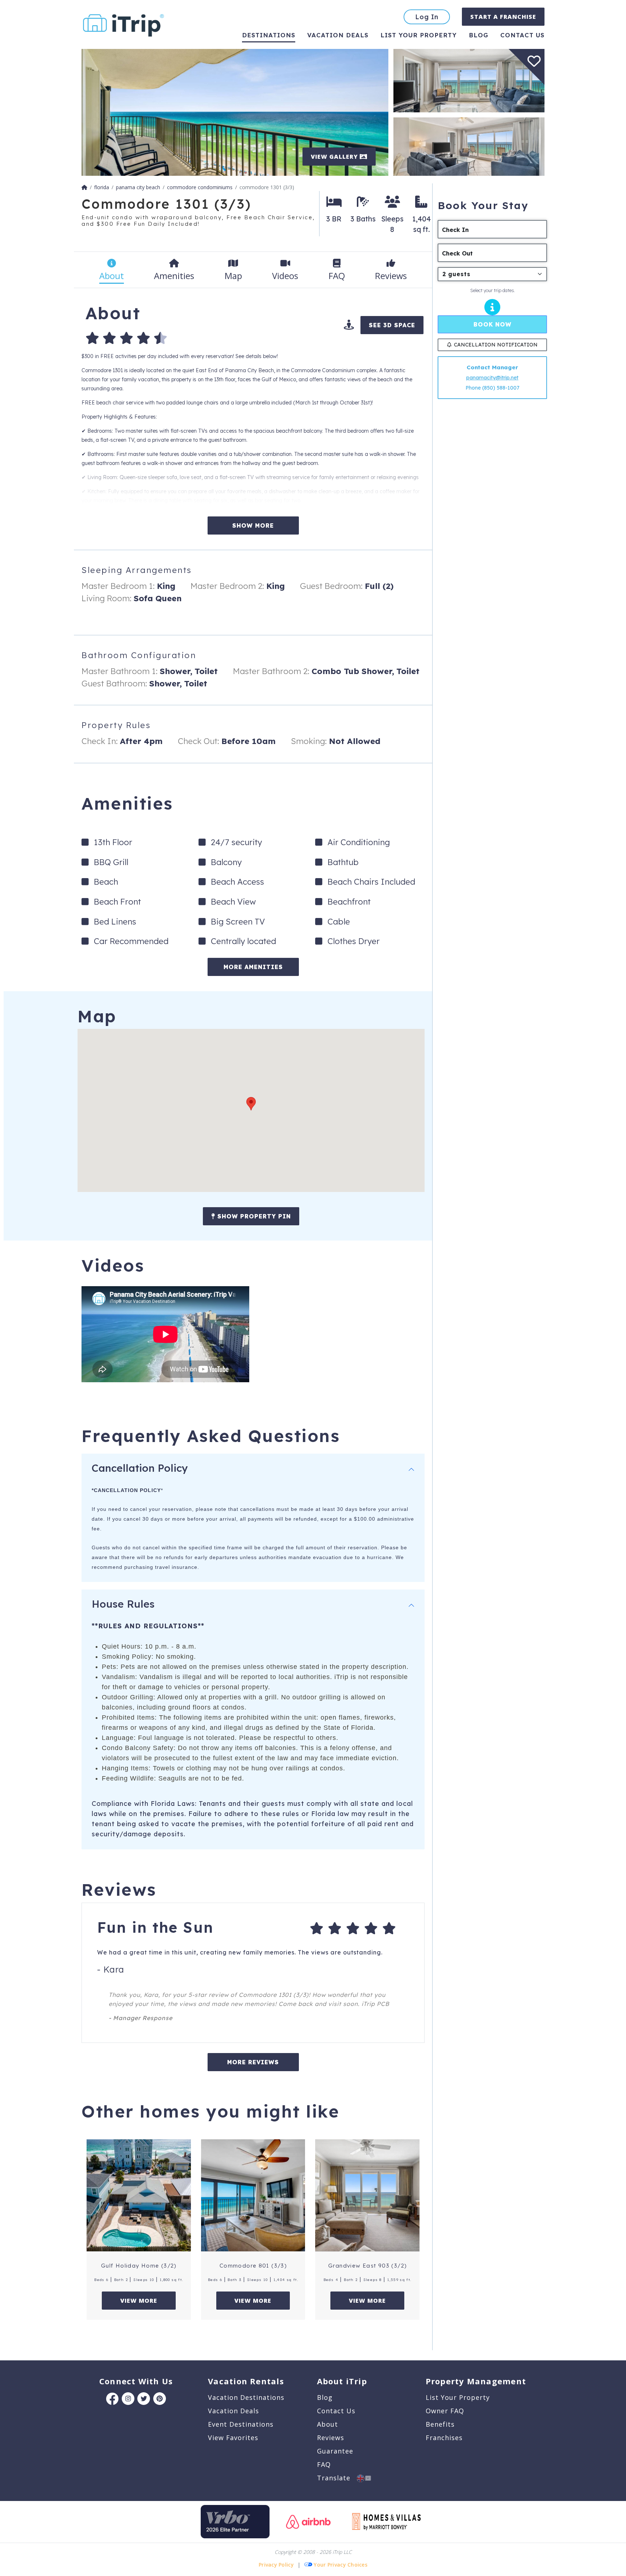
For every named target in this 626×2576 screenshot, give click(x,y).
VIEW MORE (139, 2301)
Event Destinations (241, 2424)
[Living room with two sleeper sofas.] (469, 146)
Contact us (522, 35)
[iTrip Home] (84, 187)
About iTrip (342, 2381)
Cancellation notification (496, 345)
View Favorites (233, 2438)
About (327, 2424)
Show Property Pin (253, 1216)
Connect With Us (136, 2381)
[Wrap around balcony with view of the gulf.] (235, 112)
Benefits (440, 2424)
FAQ (324, 2464)
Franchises (444, 2438)
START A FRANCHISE (503, 17)
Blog (479, 35)
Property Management (476, 2381)
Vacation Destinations (246, 2397)
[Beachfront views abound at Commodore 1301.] (469, 80)
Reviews (331, 2438)
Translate (337, 2478)
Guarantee (335, 2451)
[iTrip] (124, 24)
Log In (427, 17)
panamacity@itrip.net (492, 378)
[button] (251, 1104)
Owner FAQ (445, 2411)
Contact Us (336, 2411)
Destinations (269, 35)
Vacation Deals (338, 35)
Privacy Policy (276, 2565)
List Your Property (419, 35)
